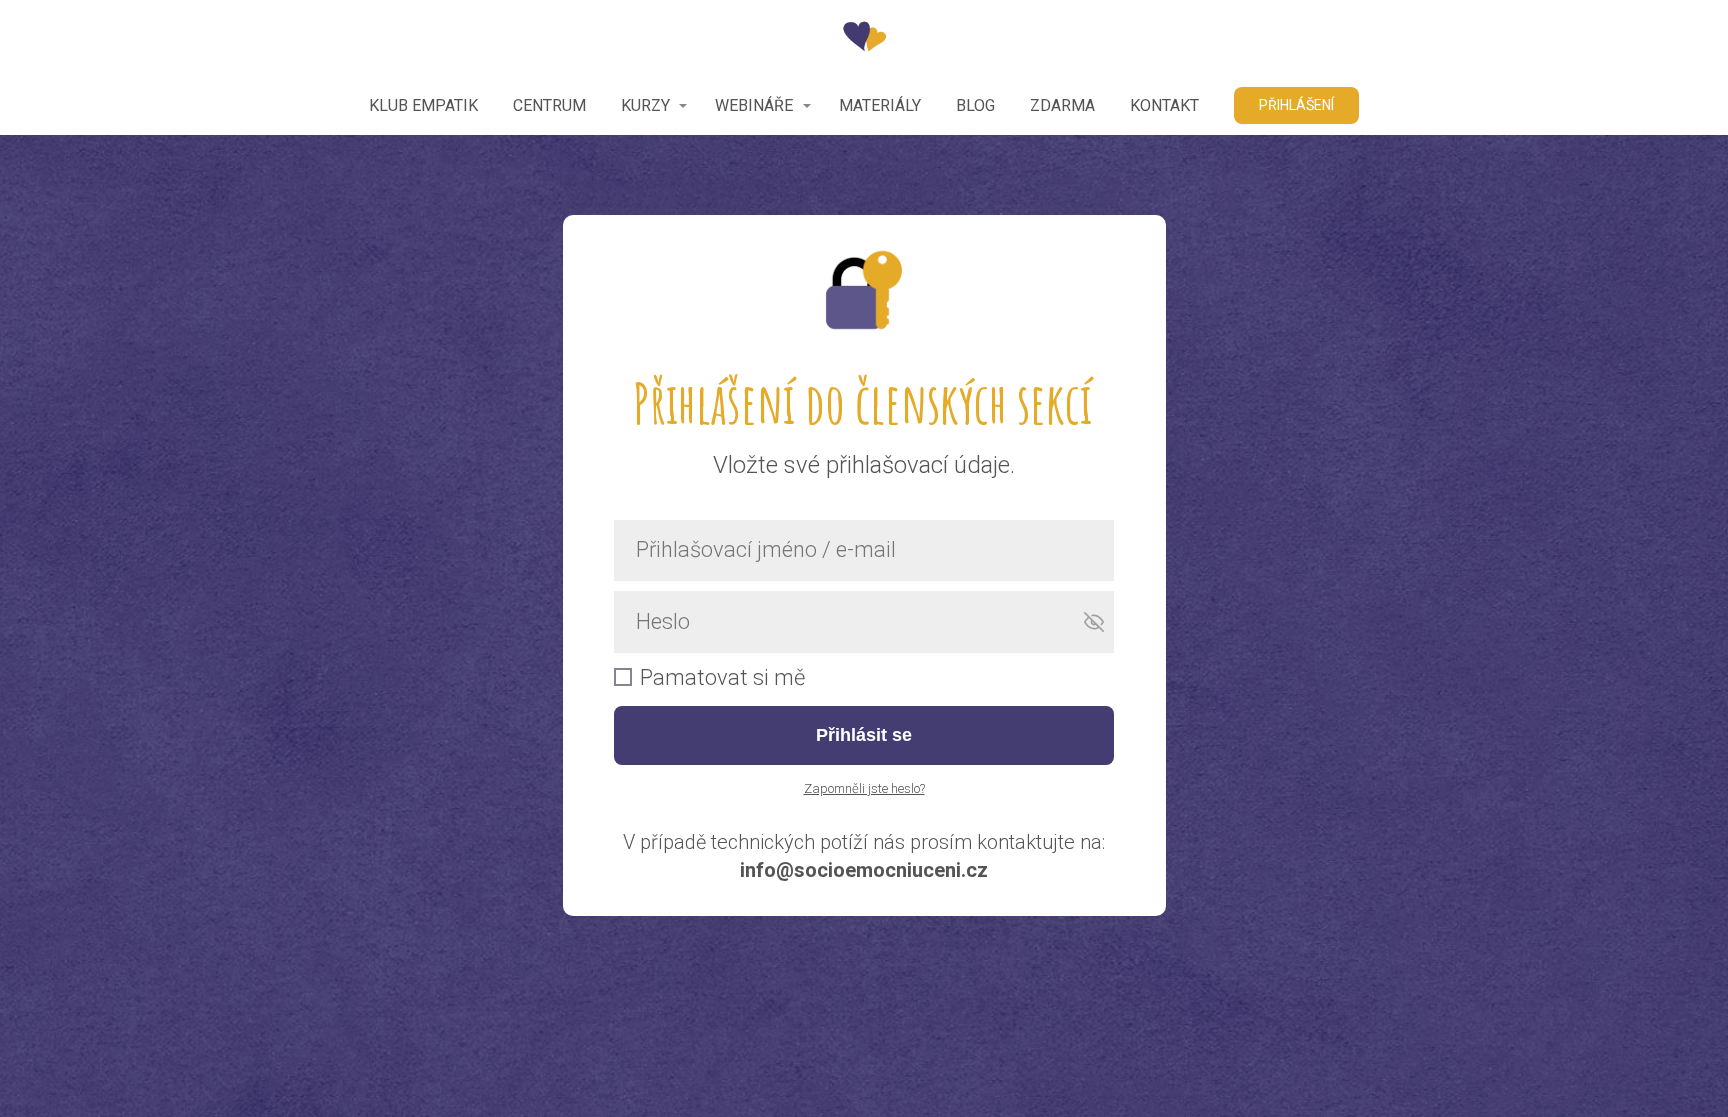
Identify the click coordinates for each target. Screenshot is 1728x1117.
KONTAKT (1164, 105)
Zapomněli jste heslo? (864, 788)
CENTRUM (549, 105)
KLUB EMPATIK (423, 105)
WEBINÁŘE (754, 105)
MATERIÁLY (880, 105)
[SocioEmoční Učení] (864, 38)
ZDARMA (1062, 105)
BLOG (975, 105)
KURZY (645, 105)
